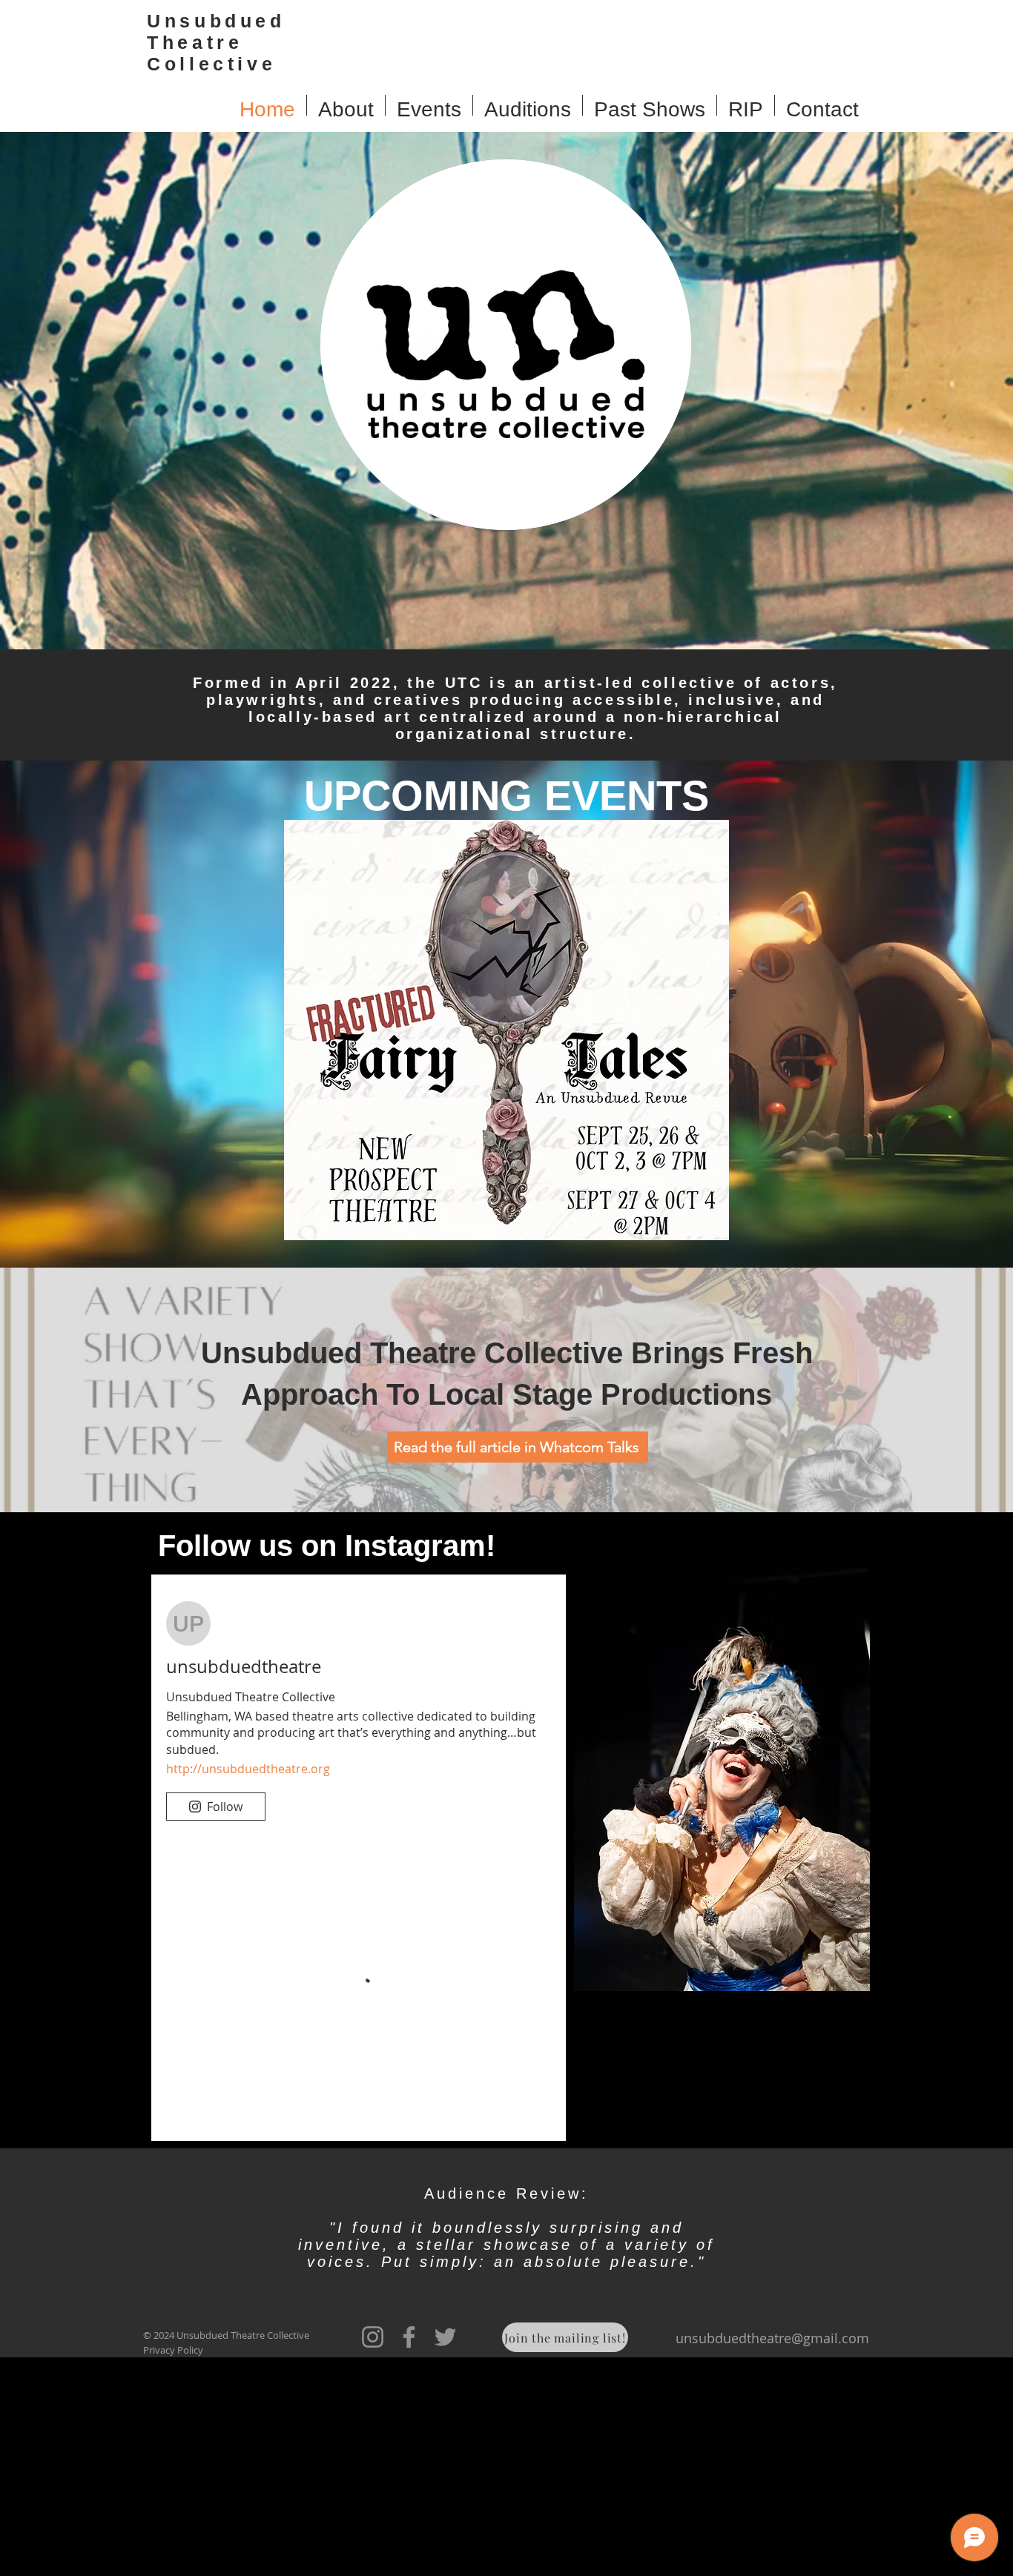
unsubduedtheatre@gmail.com (772, 2557)
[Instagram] (373, 2556)
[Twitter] (445, 2556)
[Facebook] (409, 2556)
